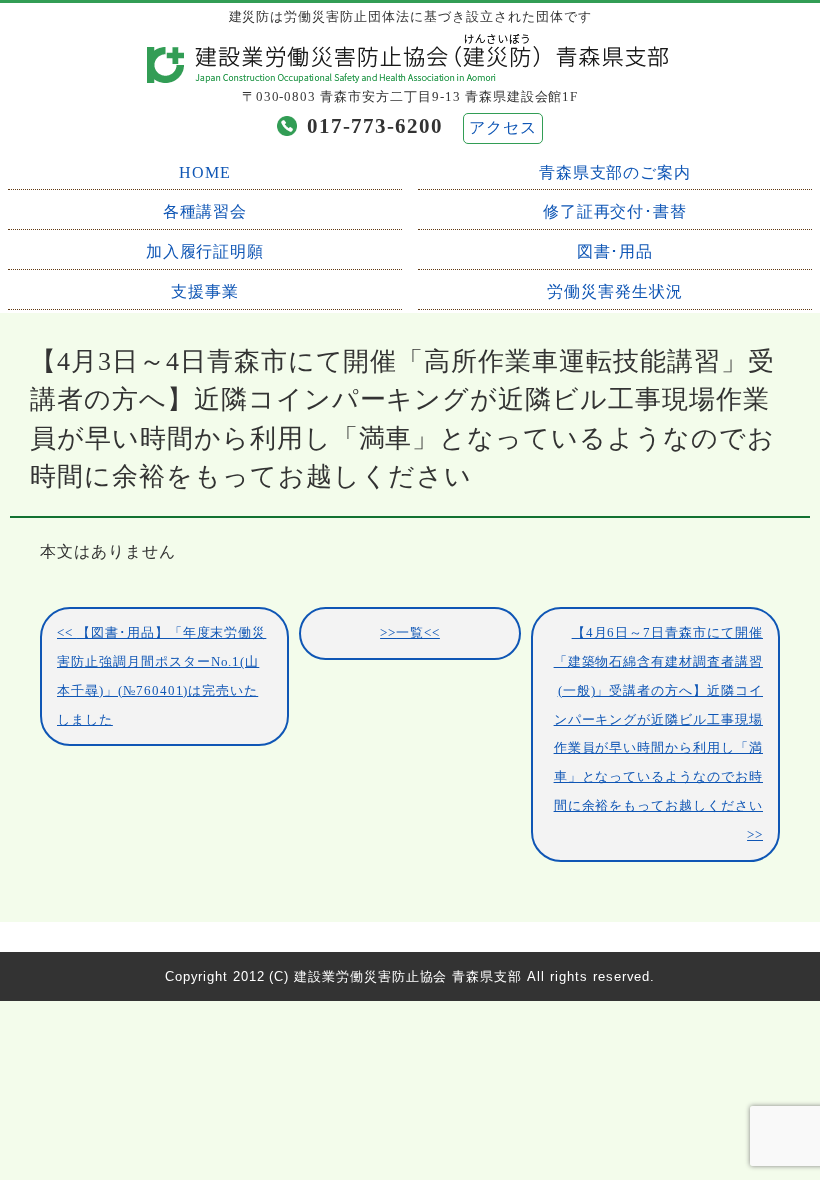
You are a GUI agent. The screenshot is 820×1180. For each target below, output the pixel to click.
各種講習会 (205, 211)
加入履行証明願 (205, 251)
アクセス (503, 127)
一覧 (410, 633)
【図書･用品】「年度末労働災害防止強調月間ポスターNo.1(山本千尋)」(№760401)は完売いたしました (161, 676)
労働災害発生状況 (615, 291)
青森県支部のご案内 (615, 172)
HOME (205, 172)
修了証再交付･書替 (615, 211)
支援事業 (205, 291)
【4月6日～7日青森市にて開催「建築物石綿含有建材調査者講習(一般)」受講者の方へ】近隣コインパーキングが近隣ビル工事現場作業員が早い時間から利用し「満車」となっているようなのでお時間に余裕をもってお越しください (658, 719)
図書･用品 (615, 251)
